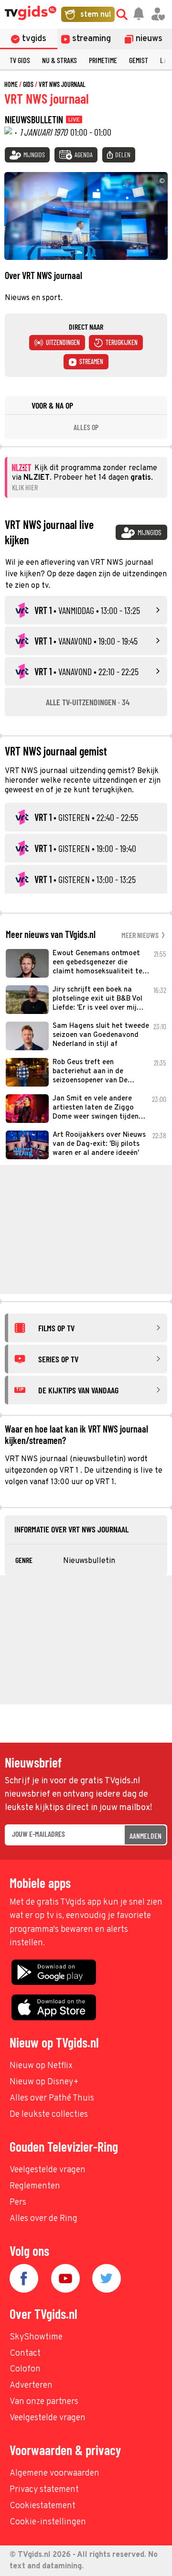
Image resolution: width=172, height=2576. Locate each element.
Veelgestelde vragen (48, 2170)
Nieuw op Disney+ (44, 2082)
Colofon (25, 2369)
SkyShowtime (36, 2337)
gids (28, 84)
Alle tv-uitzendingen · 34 (88, 702)
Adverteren (31, 2386)
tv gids (20, 60)
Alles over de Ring (43, 2219)
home (11, 84)
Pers (18, 2203)
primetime (103, 60)
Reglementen (35, 2186)
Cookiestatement (43, 2506)
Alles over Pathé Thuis (52, 2098)
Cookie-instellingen (48, 2522)
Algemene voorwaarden (54, 2474)
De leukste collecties (49, 2115)
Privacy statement (44, 2490)
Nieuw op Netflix (41, 2066)
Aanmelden (145, 1836)
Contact (25, 2354)
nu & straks (59, 60)
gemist (139, 60)
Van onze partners (44, 2402)
